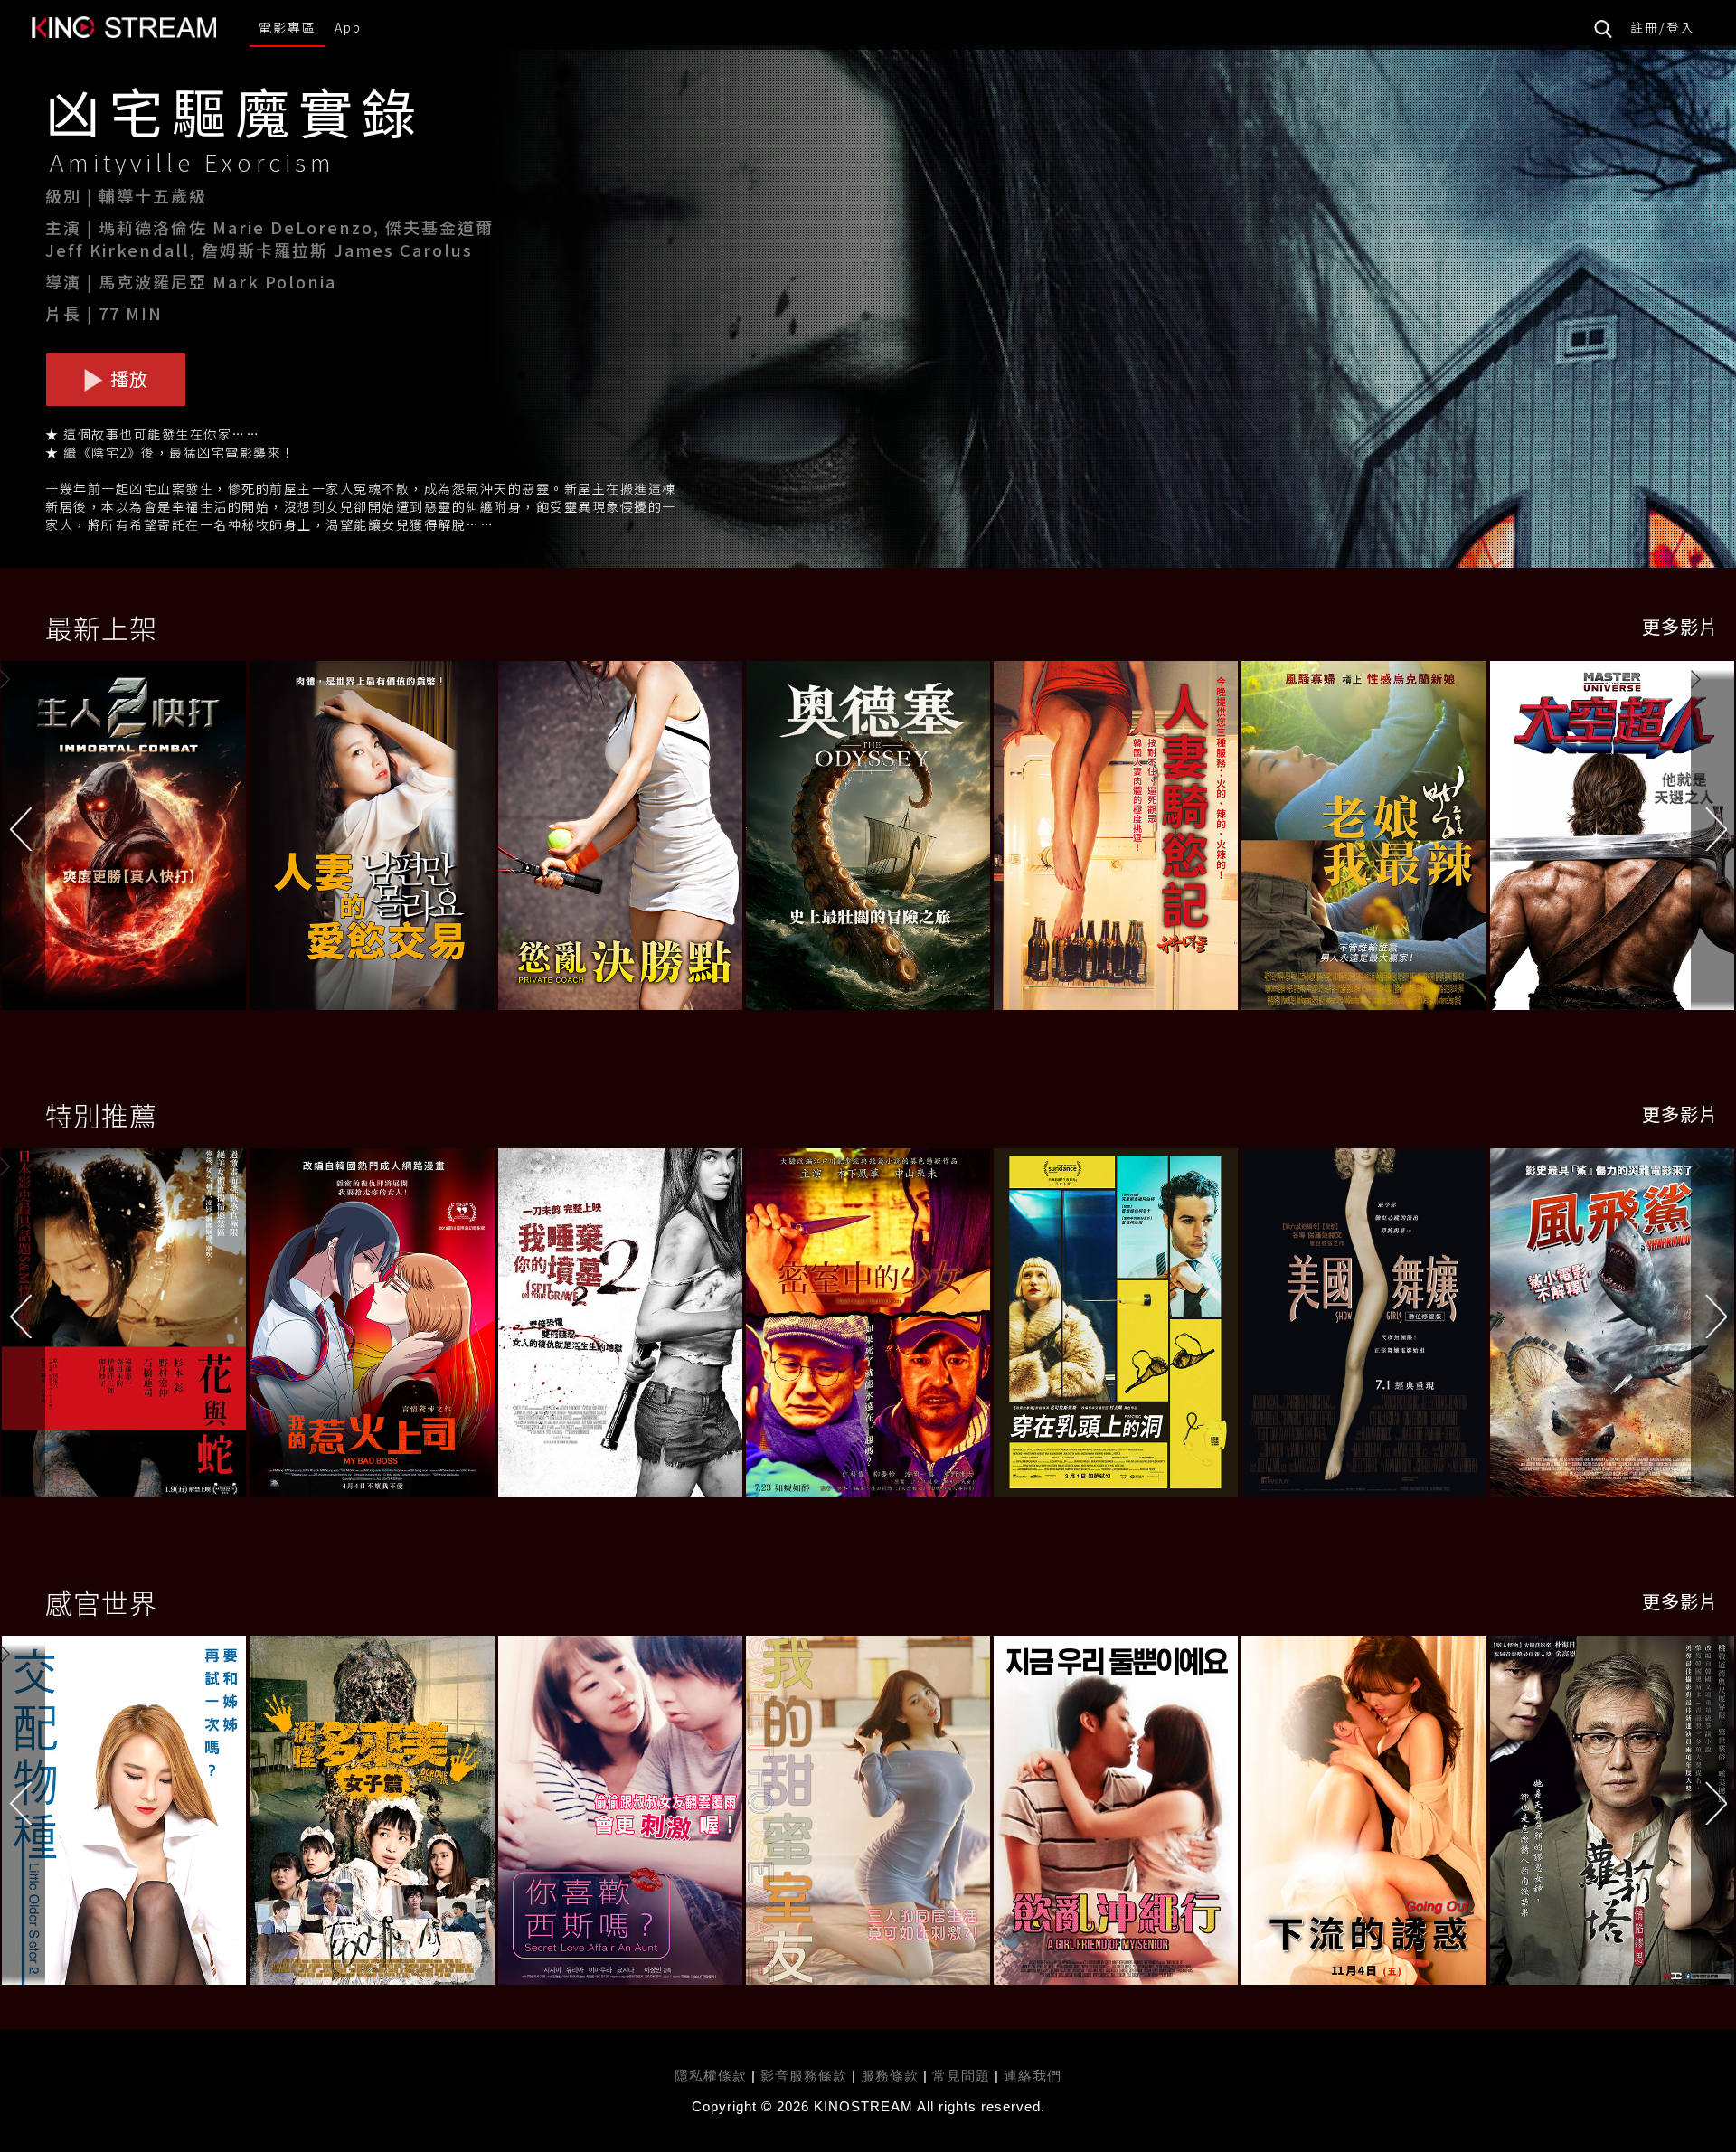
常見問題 (961, 2076)
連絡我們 (1033, 2076)
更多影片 (1680, 626)
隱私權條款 (711, 2076)
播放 (127, 378)
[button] (1713, 840)
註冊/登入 (1663, 27)
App (348, 27)
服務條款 (892, 2076)
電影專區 (288, 27)
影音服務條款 (804, 2076)
